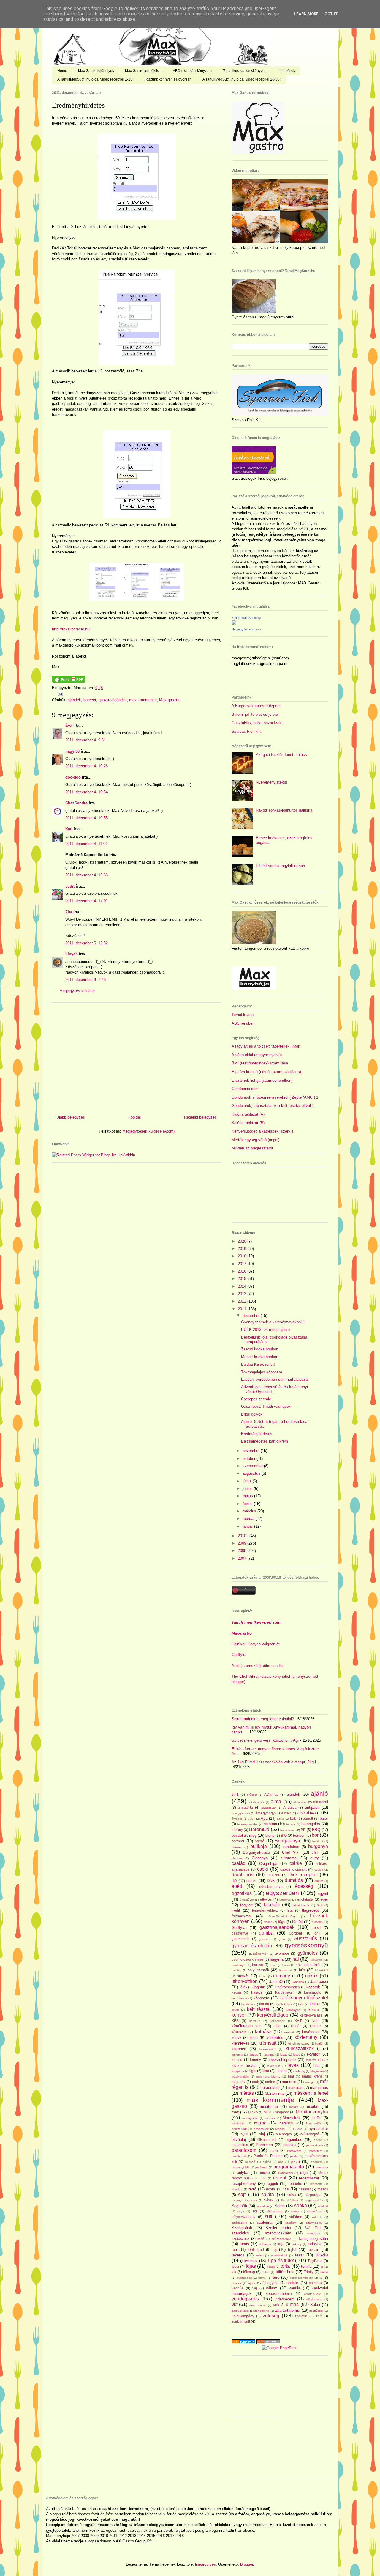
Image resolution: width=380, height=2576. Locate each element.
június (248, 1488)
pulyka (243, 2172)
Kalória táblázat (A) (248, 1114)
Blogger (247, 2564)
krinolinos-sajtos (299, 2043)
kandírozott (239, 1998)
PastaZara (294, 2151)
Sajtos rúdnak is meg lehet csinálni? (263, 1719)
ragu (304, 2172)
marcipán (296, 2087)
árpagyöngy (265, 1813)
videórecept (285, 2299)
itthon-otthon (245, 1981)
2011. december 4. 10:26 (87, 766)
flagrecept (310, 1910)
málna (270, 2082)
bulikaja (259, 1846)
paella (318, 2140)
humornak (286, 1970)
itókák (311, 1976)
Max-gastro (242, 1633)
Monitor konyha (312, 2112)
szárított (291, 2223)
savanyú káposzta (244, 2200)
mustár (260, 2123)
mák (255, 2082)
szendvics (240, 2233)
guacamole (241, 1939)
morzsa (270, 2118)
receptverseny (244, 2183)
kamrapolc (312, 1992)
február (249, 1519)
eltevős (266, 1899)
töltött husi (285, 2272)
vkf (235, 2304)
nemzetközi (239, 2129)
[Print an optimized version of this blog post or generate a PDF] (69, 681)
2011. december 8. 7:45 (85, 980)
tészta (322, 2255)
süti (269, 2216)
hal (296, 1959)
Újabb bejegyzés (71, 1117)
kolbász (263, 2032)
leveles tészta (244, 2065)
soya (241, 2211)
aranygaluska (241, 1813)
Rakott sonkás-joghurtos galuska (284, 810)
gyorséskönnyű (306, 1945)
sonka (301, 2205)
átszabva (306, 1813)
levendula (274, 2066)
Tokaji (271, 2267)
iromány (282, 1976)
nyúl (244, 2134)
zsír (319, 2316)
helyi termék (258, 1970)
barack (291, 1824)
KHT (298, 2021)
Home (62, 71)
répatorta (316, 2184)
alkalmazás (256, 1802)
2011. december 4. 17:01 (87, 901)
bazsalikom (288, 1830)
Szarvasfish (242, 2228)
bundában (291, 1847)
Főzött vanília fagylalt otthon (280, 866)
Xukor (315, 2305)
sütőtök (317, 2217)
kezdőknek (277, 2021)
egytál (323, 1894)
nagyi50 (72, 751)
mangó (310, 2082)
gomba (266, 1933)
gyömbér (282, 1953)
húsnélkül (322, 1970)
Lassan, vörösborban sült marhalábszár (275, 1379)
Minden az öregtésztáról (252, 1148)
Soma (280, 2206)
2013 (243, 1294)
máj (291, 2076)
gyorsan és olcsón (252, 1946)
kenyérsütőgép (273, 2015)
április (248, 1504)
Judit (70, 886)
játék (243, 1987)
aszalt (286, 1813)
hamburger (239, 1965)
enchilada (305, 1899)
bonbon (299, 1835)
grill (317, 1933)
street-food (315, 2211)
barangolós (311, 1824)
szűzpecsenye (281, 2239)
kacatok (313, 1987)
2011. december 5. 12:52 (87, 943)
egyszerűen (282, 1893)
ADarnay (271, 1794)
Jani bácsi (319, 1982)
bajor (324, 1818)
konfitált (289, 2032)
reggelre (295, 2183)
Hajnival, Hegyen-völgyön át (256, 1644)
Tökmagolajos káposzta (262, 1372)
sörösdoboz (275, 2211)
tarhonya (265, 2244)
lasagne (269, 2054)
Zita (69, 912)
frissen (268, 1922)
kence (314, 2010)
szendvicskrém (278, 2233)
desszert (273, 1875)
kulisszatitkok (300, 2049)
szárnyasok (314, 2223)
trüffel (324, 2272)
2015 (243, 1279)
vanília (294, 2288)
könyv (236, 2038)
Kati (69, 829)
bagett (308, 1818)
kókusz (316, 2026)
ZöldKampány (243, 2316)
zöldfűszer (316, 2311)
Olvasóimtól (267, 2139)
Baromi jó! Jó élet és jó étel (255, 714)
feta (290, 1910)
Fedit (236, 1910)
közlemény (306, 2037)
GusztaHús (305, 1939)
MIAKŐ (253, 2112)
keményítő (293, 2010)
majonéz (239, 2082)
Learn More (306, 14)
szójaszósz (240, 2238)
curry (315, 1858)
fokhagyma (241, 1916)
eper (324, 1899)
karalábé (247, 2004)
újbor (252, 2283)
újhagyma (270, 2283)
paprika (289, 2145)
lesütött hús (315, 2060)
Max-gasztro (170, 700)
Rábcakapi (285, 2173)
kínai (278, 2026)
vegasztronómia (279, 2293)
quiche (264, 2172)
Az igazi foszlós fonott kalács (281, 755)
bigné (270, 1835)
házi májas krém (309, 1965)
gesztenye (240, 1933)
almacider (300, 1802)
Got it (331, 14)
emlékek (285, 1900)
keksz (315, 2004)
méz (235, 2112)
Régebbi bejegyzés (200, 1117)
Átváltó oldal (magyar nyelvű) (257, 1055)
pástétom (316, 2151)
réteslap (237, 2189)
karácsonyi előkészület (304, 1998)
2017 (243, 1264)
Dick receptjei (303, 1875)
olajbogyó (284, 2134)
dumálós (294, 1880)
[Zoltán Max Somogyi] (234, 624)
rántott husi (241, 2178)
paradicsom (244, 2150)
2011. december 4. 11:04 (86, 844)
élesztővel (247, 1900)
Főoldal (134, 1117)
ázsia (281, 1819)
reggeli (272, 2183)
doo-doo (73, 777)
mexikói (312, 2106)
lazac (284, 2054)
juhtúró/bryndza (287, 1987)
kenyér (239, 2015)
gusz (282, 1939)
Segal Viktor (289, 2200)
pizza (295, 2161)
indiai (263, 1976)
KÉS (235, 2021)
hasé (273, 1965)
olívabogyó (310, 2134)
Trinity (309, 2272)
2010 (243, 1536)
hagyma (277, 1959)
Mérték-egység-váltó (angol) (255, 1140)
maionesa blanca (268, 2076)
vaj (255, 2288)
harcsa (258, 1965)
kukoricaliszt (268, 2049)
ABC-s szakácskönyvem (192, 71)
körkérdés (275, 2038)
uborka (236, 2283)
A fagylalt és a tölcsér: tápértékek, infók (266, 1046)
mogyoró (282, 2112)
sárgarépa (313, 2195)
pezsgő (250, 2162)
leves (293, 2065)
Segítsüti (239, 2206)
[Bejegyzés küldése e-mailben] (60, 694)
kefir (301, 2004)
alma (276, 1802)
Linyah (72, 954)
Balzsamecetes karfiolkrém (265, 1441)
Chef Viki (291, 1852)
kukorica (239, 2049)
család (239, 1863)
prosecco (322, 2167)
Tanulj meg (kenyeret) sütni (257, 1622)
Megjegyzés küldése (77, 991)
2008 (243, 1551)
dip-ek (252, 1881)
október (250, 1458)
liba (316, 2065)
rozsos (323, 2189)
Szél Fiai (312, 2228)
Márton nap (275, 2093)
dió (234, 1881)
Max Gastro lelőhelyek (96, 71)
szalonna (265, 2222)
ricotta (271, 2189)
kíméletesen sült (247, 2026)
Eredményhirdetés (78, 105)
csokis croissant (293, 1869)
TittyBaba (315, 2261)
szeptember (253, 1466)
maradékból (269, 2087)
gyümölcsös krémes (248, 1959)
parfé (274, 2150)
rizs (286, 2189)
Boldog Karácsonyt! (258, 1364)
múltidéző (238, 2123)
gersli (316, 1928)
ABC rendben (243, 1023)
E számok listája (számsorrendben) (262, 1080)
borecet (90, 700)
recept (280, 2178)
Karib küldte (284, 2004)
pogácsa (317, 2162)
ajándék (74, 700)
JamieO (276, 1982)
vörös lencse (258, 2305)
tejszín (313, 2249)
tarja (281, 2244)
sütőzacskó (239, 2223)
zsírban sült (241, 2321)
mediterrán (269, 2106)
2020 (243, 1241)
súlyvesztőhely (243, 2217)
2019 (243, 1249)
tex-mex (251, 2261)
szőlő (261, 2239)
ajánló (319, 1793)
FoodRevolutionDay (282, 1916)
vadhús (237, 2288)
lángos (253, 2054)
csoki (263, 1869)
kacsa (236, 1992)
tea (234, 2249)
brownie (237, 1847)
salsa (292, 2195)
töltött (266, 2272)
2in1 (235, 1794)
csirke (296, 1863)
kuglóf (319, 2043)
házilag (236, 1970)
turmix (262, 2278)
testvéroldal (279, 2255)
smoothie (263, 2206)
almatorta (245, 1807)
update (292, 2283)
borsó (259, 1841)
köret (254, 2038)
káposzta (261, 1998)
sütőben (296, 2217)
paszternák (239, 2156)
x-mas (292, 2304)
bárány (237, 1830)
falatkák (272, 1905)
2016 (243, 1271)
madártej (299, 2071)
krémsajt (267, 2043)
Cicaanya (260, 1858)
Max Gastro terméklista (143, 71)
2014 (243, 1286)
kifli (315, 2021)
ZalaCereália (240, 2311)
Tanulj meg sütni (313, 2238)
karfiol (264, 2004)
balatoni (270, 1824)
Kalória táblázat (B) (248, 1123)
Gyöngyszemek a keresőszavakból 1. (274, 1322)
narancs (286, 2123)
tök (234, 2272)
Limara (281, 2071)
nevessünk (261, 2129)
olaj (262, 2134)
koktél (296, 2026)
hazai (286, 1965)
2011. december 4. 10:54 (87, 792)
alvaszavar (269, 1808)
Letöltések (287, 71)
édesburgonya (271, 1887)
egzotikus (242, 1893)
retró (252, 2189)
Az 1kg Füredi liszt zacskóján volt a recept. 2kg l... (275, 1762)
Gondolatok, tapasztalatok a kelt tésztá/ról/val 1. (273, 1106)
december (252, 1315)
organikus (294, 2139)
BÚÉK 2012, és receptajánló (265, 1329)
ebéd (237, 1886)
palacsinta (240, 2145)
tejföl (292, 2249)
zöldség (271, 2316)
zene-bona (262, 2311)
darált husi (243, 1875)
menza (294, 2107)
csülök (319, 1870)
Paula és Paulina (268, 2156)
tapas (244, 2244)
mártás (247, 2093)
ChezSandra (76, 803)
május (248, 1496)
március (250, 1511)
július (248, 1481)
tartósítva (315, 2244)
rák (321, 2173)
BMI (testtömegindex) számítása (260, 1063)
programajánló (289, 2167)
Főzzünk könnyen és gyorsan (168, 79)
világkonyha (314, 2299)
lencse (237, 2060)
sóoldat (323, 2206)
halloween (317, 1960)
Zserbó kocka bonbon (260, 1349)
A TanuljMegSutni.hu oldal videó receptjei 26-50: (242, 79)
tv (321, 2277)
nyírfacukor (318, 2128)
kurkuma (237, 2054)
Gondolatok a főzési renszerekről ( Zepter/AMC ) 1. (275, 1097)
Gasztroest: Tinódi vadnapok (266, 1406)
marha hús (319, 2087)
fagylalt (246, 1905)
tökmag (249, 2272)
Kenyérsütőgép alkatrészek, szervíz (263, 1131)
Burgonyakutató (256, 1852)
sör (255, 2211)
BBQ (316, 1830)
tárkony (297, 2244)
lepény (255, 2060)
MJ (266, 2112)
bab (293, 1818)
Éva (69, 725)
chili (315, 1852)
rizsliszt (305, 2189)
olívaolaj (239, 2139)
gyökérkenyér (258, 1954)
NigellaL (281, 2129)
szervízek (314, 2233)
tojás (251, 2266)
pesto (294, 2156)
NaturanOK (314, 2123)
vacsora (315, 2283)
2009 (243, 1543)
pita (281, 2162)
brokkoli (318, 1841)
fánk (320, 1905)
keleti (235, 2010)
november (252, 1451)
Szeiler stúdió (278, 2228)
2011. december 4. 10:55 (87, 818)
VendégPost (312, 2294)
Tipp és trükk (280, 2260)
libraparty (238, 2071)
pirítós (267, 2162)
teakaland (256, 2249)
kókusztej (239, 2032)
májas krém (312, 2076)
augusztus (252, 1473)
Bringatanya (287, 1841)
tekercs (238, 2255)
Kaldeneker (285, 1992)
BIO (284, 1835)
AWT (252, 1819)
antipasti (312, 1807)
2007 (243, 1558)
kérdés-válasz (311, 2015)
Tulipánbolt (244, 2278)
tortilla (306, 2266)
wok (276, 2305)
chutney (237, 1858)
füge (282, 1922)
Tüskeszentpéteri (301, 2278)
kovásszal (311, 2032)
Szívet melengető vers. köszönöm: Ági (265, 1740)
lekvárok (313, 2054)
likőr (266, 2071)
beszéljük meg (244, 1835)
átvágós (237, 1819)
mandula (289, 2082)
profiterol (261, 2167)
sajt (242, 2194)
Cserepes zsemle (256, 1399)
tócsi (235, 2266)
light (253, 2071)
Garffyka (239, 1655)
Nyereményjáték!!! (272, 782)
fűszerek (318, 1922)
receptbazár (309, 2178)
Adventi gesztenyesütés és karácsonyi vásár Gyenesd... (274, 1389)
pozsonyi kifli (240, 2167)
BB (303, 1830)
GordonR (296, 1933)
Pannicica (264, 2145)
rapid (262, 2178)
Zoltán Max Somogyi (246, 618)
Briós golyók (252, 1414)
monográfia (250, 2118)
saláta (268, 2194)
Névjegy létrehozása (246, 629)
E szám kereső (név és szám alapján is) (266, 1072)
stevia (295, 2211)
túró (276, 2277)
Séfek (269, 2200)
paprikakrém (314, 2145)
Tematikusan (243, 1015)
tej (275, 2249)
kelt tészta (258, 2009)
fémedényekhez (265, 1910)
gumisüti (265, 1939)
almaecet (321, 1802)
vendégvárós (245, 2299)
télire (259, 2255)
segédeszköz (314, 2200)
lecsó (297, 2054)
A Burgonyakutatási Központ (256, 706)
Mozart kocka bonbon (260, 1357)
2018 (243, 1256)
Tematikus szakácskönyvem (245, 71)
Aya (264, 1818)
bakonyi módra (247, 1824)
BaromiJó (259, 1829)
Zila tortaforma (288, 2310)
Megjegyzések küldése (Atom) (148, 1131)
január (248, 1526)
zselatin (301, 2316)
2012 (243, 1301)
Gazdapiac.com (245, 1089)
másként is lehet (311, 2093)
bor (315, 1835)
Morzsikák (292, 2118)
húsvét (243, 1976)
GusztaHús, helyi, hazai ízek (256, 723)
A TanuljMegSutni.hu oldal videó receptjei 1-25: (95, 79)
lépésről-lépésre (282, 2060)
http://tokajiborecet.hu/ (71, 629)
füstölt (297, 1922)
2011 (243, 1309)
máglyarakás (240, 2076)
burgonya (318, 1846)
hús (302, 1970)
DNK (271, 1881)
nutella (298, 2129)
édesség (304, 1886)
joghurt (260, 1987)
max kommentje (143, 700)
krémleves (240, 2043)
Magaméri (317, 2071)
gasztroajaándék (113, 700)
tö (322, 2267)
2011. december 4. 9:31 (85, 740)
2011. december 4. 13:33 (87, 875)
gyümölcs (308, 1953)
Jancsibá (298, 1982)
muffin (317, 2118)
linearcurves (205, 2564)
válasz (272, 2288)
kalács (257, 1992)
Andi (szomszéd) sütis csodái (257, 1666)
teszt (299, 2255)
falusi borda (301, 1905)
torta (285, 2266)
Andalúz (290, 1807)
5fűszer (252, 1795)
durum (319, 1881)
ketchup (255, 2021)
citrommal (289, 1858)
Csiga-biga (268, 1864)
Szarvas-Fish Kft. (247, 731)
